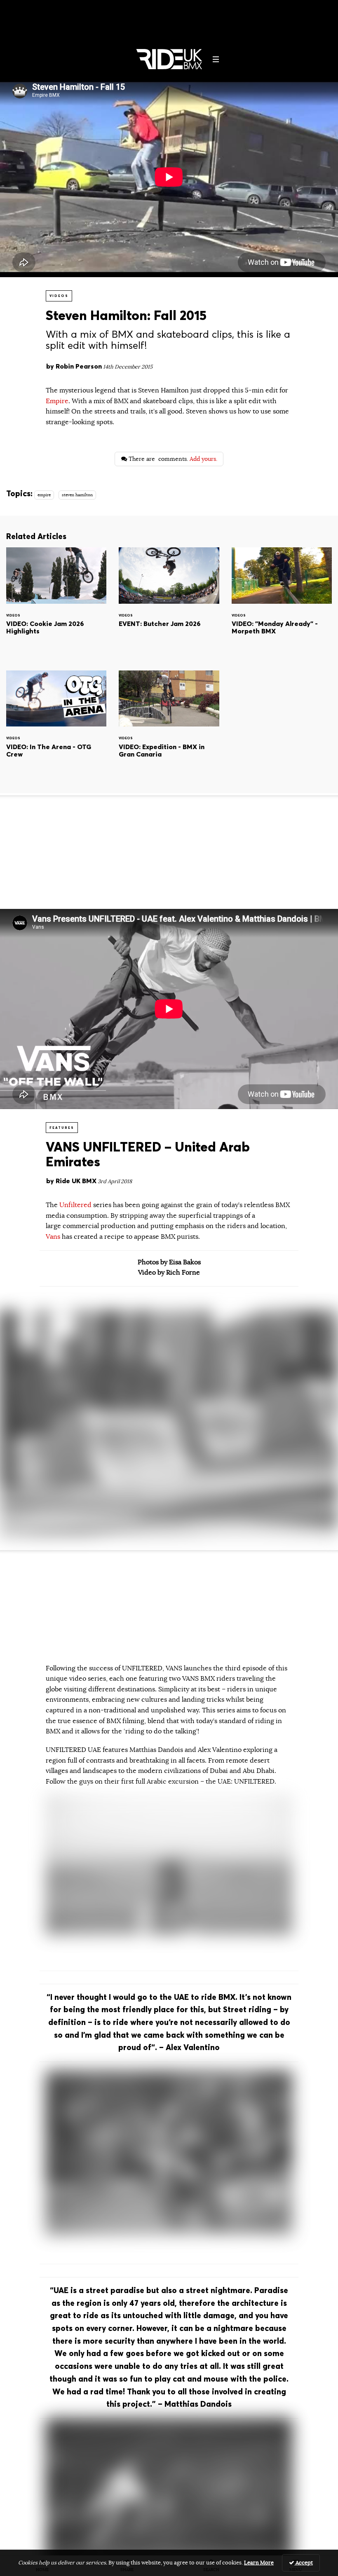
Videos (59, 296)
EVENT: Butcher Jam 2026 (169, 602)
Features (62, 1128)
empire (44, 495)
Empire (57, 401)
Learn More (259, 2563)
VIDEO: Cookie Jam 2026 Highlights (56, 602)
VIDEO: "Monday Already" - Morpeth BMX (282, 602)
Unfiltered (76, 1205)
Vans (53, 1237)
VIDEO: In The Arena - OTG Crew (56, 725)
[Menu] (216, 59)
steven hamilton (77, 495)
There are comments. (172, 459)
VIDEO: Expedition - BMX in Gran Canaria (169, 725)
